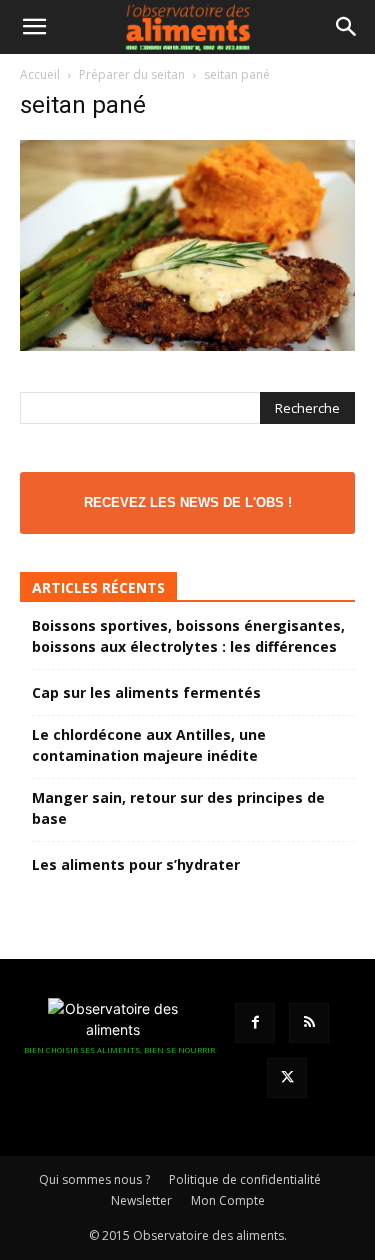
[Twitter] (287, 1078)
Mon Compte (228, 1200)
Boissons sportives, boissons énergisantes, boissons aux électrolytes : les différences (188, 636)
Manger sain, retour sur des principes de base (178, 808)
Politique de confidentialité (245, 1179)
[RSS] (309, 1023)
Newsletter (141, 1200)
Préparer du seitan (132, 74)
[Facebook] (255, 1023)
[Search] (347, 27)
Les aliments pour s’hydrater (136, 864)
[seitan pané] (187, 345)
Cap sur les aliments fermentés (146, 692)
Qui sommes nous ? (94, 1179)
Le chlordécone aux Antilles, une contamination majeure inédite (149, 745)
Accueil (40, 74)
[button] (34, 27)
